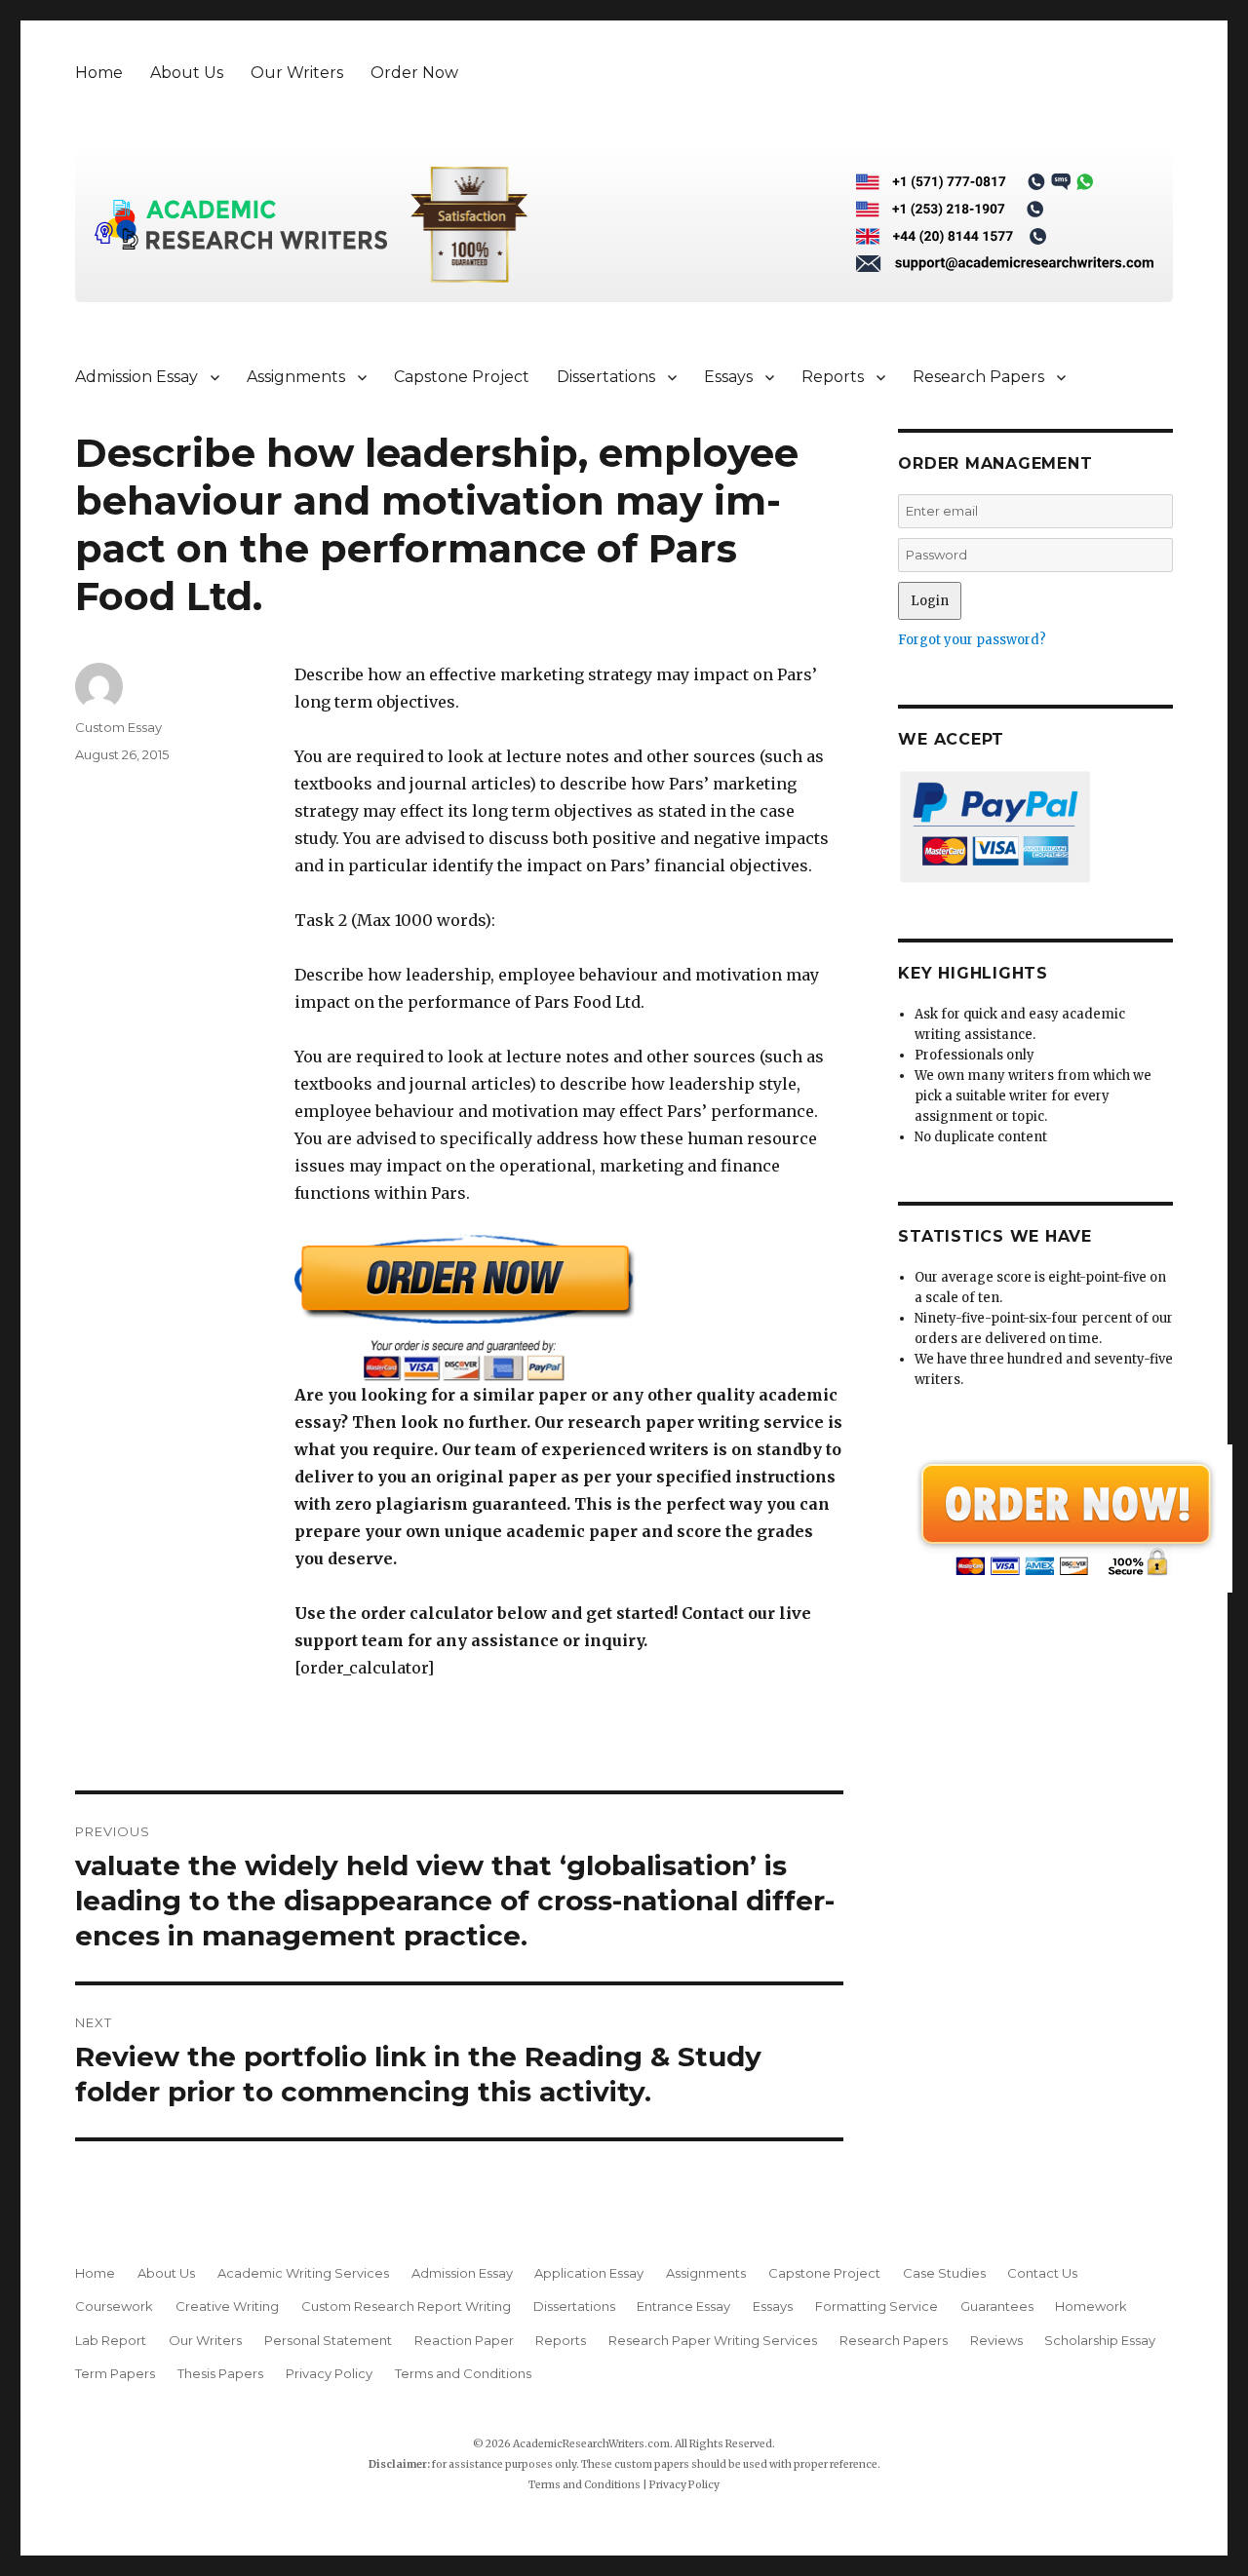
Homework (1091, 2306)
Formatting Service (877, 2306)
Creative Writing (227, 2306)
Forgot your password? (972, 640)
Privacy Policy (329, 2373)
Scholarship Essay (1104, 2340)
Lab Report (111, 2340)
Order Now (414, 73)
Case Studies (944, 2273)
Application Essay (589, 2273)
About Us (187, 73)
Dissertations (606, 377)
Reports (833, 377)
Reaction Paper (464, 2340)
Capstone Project (462, 377)
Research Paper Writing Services (713, 2340)
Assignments (296, 377)
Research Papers (978, 377)
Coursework (114, 2306)
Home (99, 73)
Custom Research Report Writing (406, 2306)
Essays (728, 377)
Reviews (996, 2340)
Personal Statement (328, 2340)
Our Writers (297, 73)
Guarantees (997, 2306)
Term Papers (115, 2373)
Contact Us (1042, 2273)
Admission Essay (136, 377)
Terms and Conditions (463, 2373)
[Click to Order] (569, 1307)
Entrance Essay (683, 2306)
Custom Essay (118, 727)
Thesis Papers (220, 2373)
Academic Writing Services (303, 2273)
